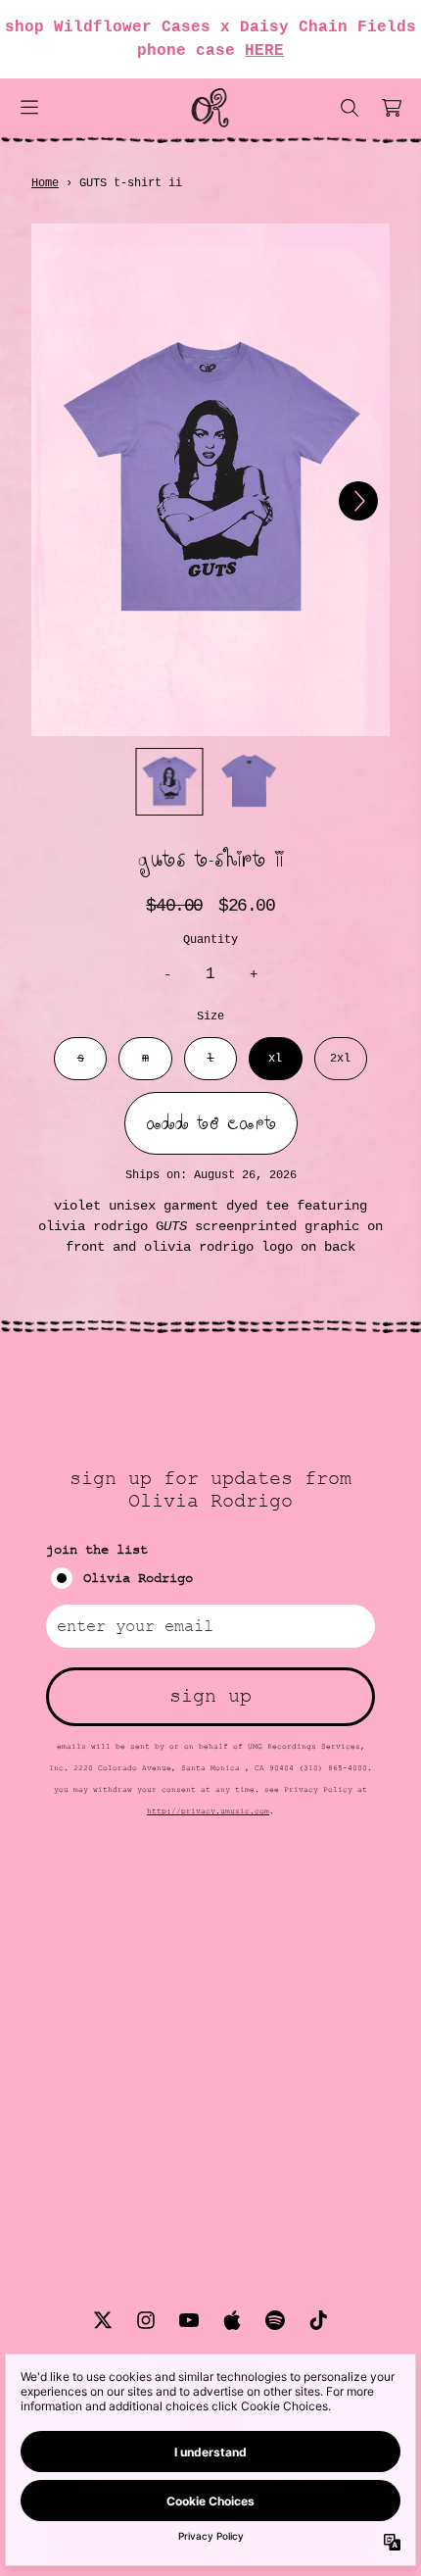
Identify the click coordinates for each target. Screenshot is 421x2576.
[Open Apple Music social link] (232, 2320)
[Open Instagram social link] (146, 2320)
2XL (340, 1059)
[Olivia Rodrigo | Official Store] (210, 108)
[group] (170, 782)
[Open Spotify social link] (275, 2320)
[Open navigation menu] (29, 108)
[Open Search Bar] (349, 108)
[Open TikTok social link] (318, 2320)
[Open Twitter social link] (103, 2320)
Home (45, 183)
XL (275, 1059)
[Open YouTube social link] (189, 2320)
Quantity (210, 940)
